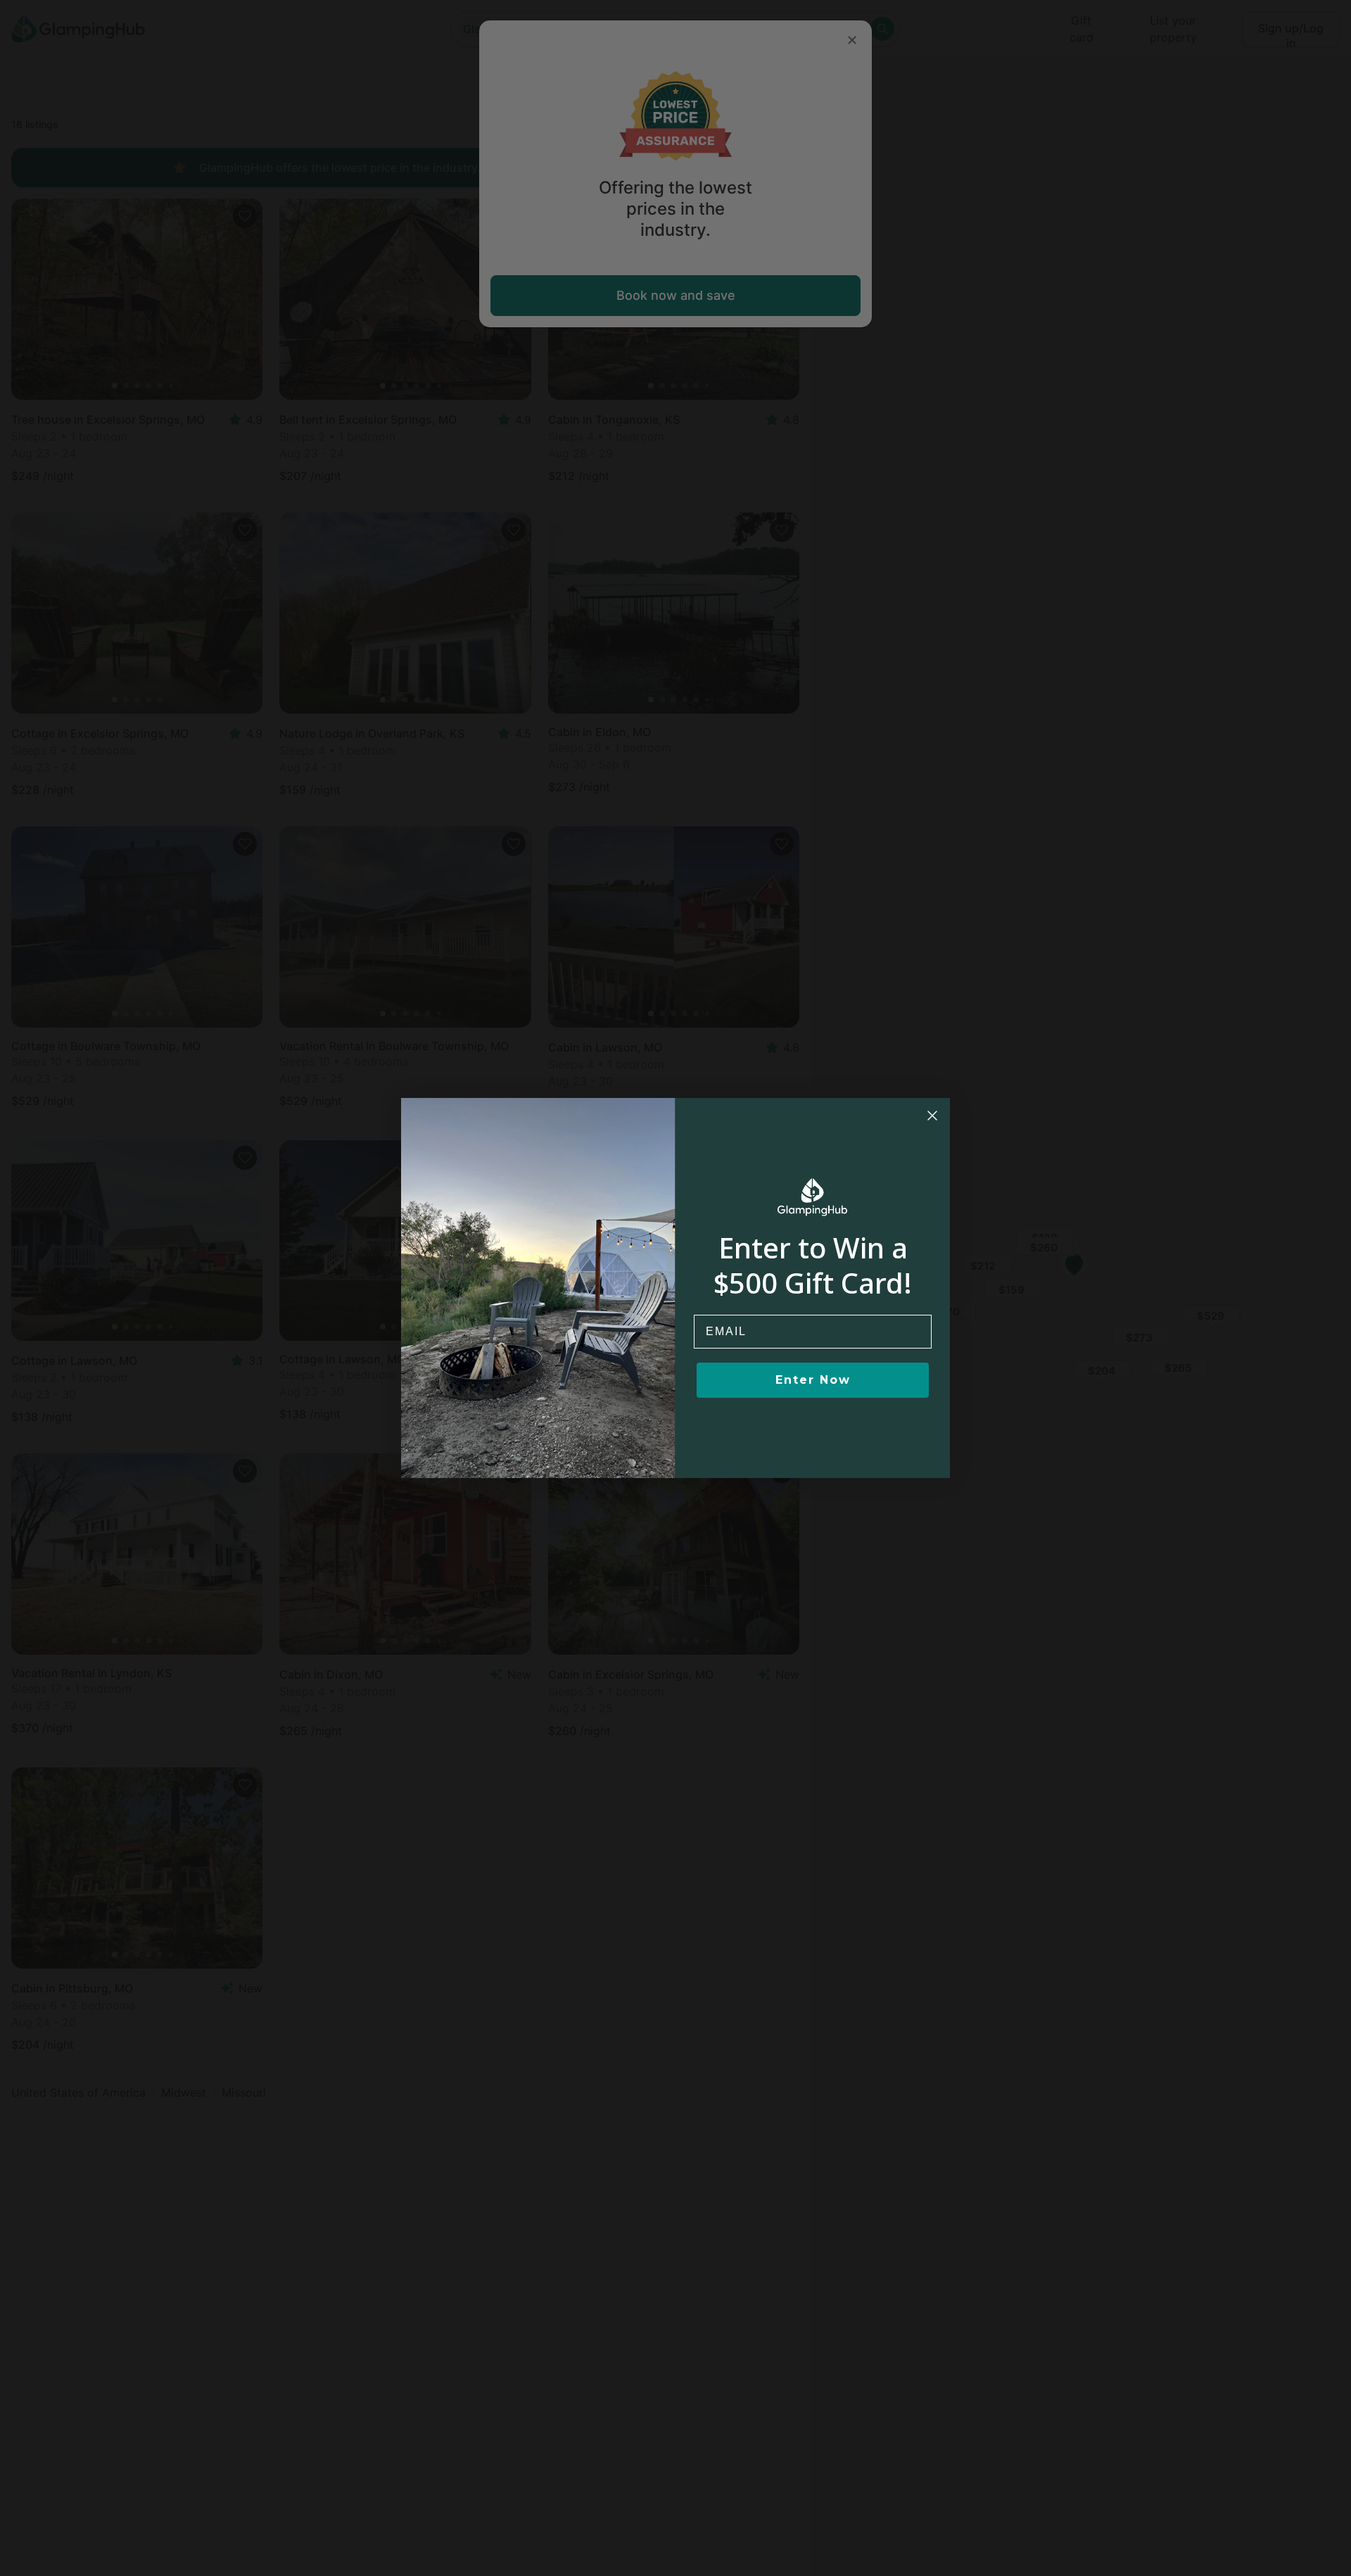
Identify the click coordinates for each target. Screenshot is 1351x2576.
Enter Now (813, 1380)
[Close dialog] (932, 1116)
